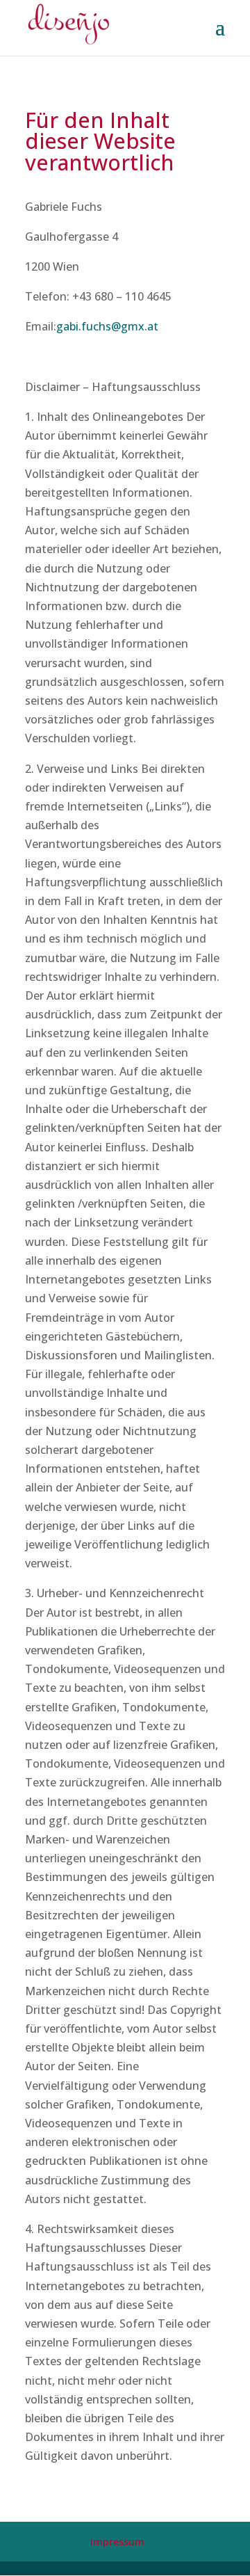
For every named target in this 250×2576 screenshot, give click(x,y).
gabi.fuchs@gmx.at (107, 326)
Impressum (117, 2542)
